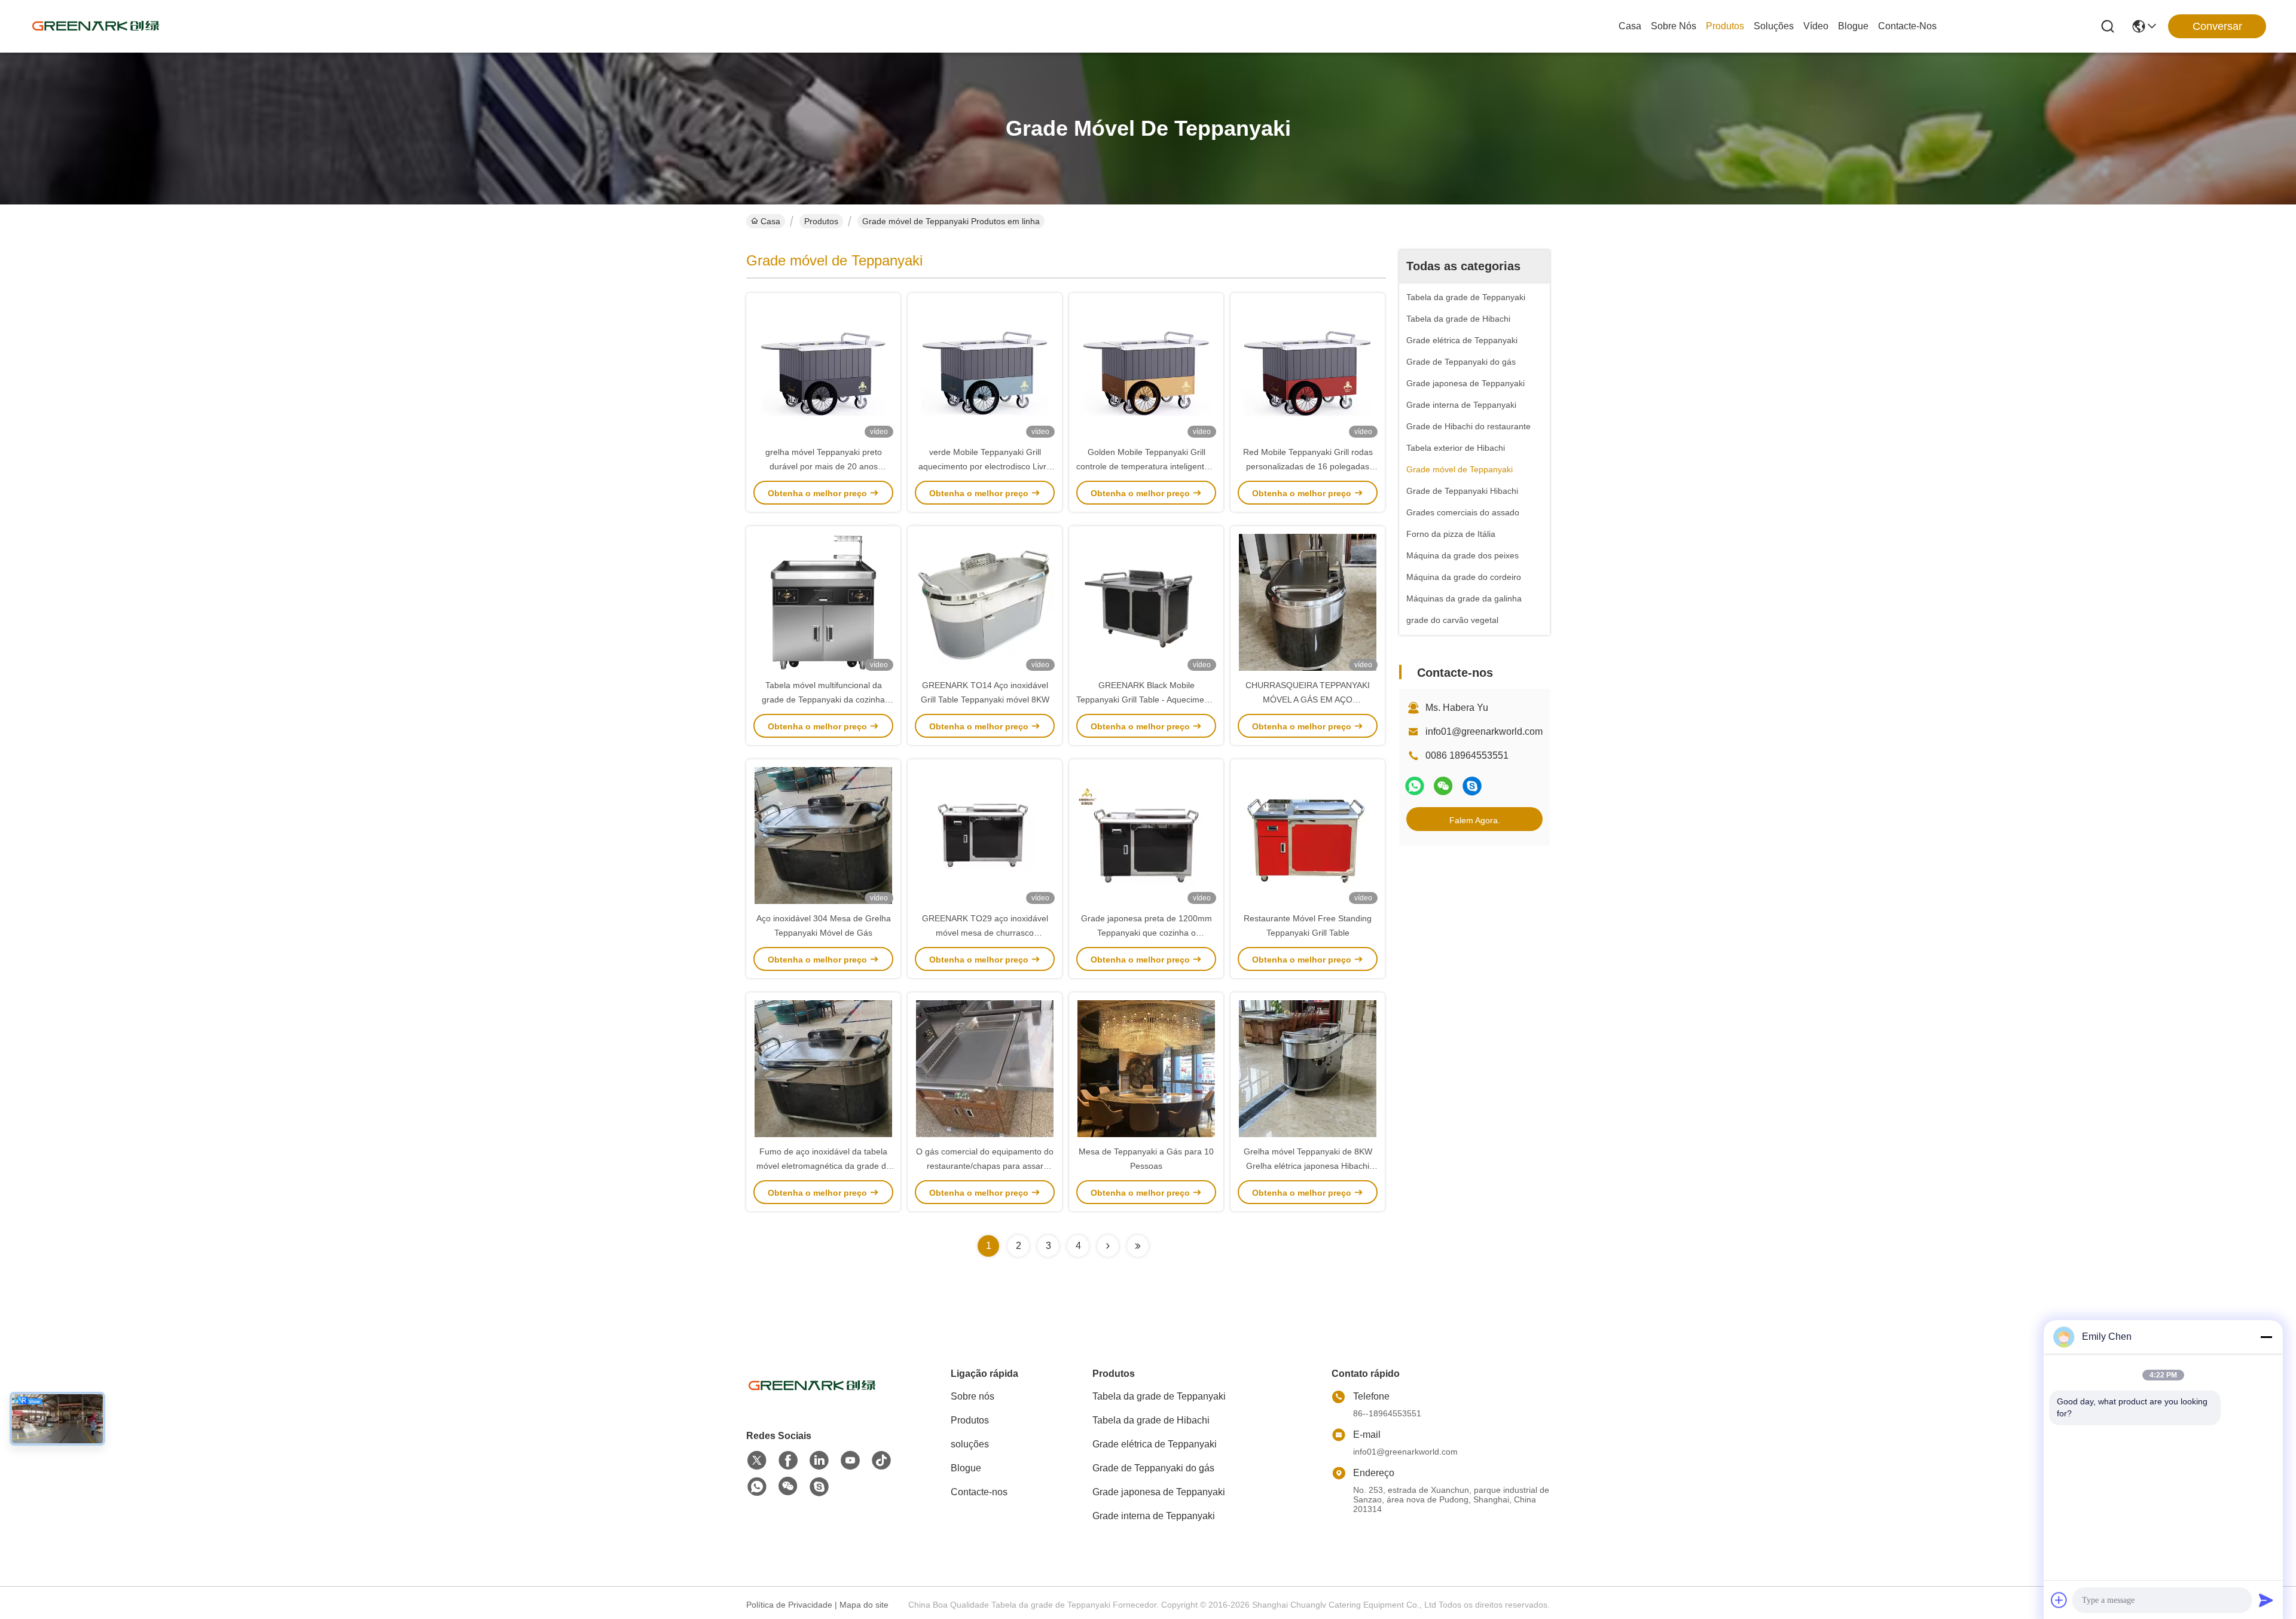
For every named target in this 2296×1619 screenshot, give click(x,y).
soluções (1774, 26)
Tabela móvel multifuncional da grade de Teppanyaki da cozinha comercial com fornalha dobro (823, 699)
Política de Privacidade (789, 1605)
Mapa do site (864, 1605)
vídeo (1816, 26)
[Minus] (2266, 1337)
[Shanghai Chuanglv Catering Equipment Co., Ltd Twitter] (757, 1461)
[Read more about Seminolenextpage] (1108, 1246)
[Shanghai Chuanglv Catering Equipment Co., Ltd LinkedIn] (819, 1461)
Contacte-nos (1907, 26)
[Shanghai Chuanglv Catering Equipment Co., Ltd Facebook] (788, 1461)
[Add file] (2059, 1600)
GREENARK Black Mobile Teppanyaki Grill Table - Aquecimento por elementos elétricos (1146, 699)
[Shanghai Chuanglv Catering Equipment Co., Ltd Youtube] (850, 1461)
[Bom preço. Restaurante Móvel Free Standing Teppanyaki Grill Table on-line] (1308, 835)
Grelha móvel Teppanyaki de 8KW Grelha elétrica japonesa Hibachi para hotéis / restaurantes (1308, 1166)
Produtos (1725, 26)
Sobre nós (1674, 26)
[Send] (2266, 1600)
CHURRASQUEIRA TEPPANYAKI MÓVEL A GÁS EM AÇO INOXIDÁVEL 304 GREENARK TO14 (1308, 699)
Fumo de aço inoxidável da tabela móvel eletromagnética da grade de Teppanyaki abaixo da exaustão (824, 1166)
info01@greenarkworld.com (1484, 731)
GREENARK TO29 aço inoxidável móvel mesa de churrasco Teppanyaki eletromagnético (985, 933)
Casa (1630, 26)
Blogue (1853, 26)
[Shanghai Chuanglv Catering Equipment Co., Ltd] (96, 26)
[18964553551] (1472, 786)
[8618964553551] (757, 1487)
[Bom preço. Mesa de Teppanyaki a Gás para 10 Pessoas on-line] (1146, 1068)
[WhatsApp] (1415, 786)
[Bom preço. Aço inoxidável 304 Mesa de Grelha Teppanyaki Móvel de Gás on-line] (823, 835)
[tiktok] (881, 1461)
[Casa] (812, 1400)
